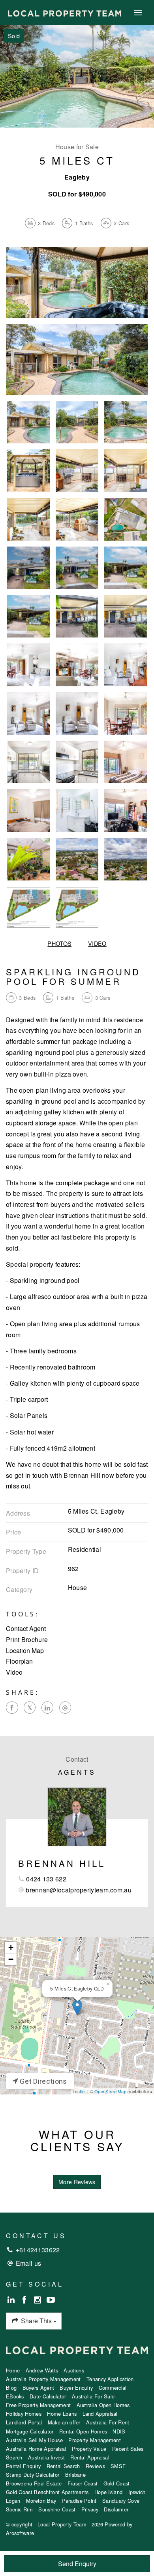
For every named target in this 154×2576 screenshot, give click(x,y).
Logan (13, 2501)
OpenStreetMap (110, 2091)
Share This (36, 2321)
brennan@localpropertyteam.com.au (79, 1890)
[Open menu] (138, 13)
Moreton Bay (41, 2501)
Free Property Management (38, 2405)
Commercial (113, 2388)
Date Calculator (48, 2396)
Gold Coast (117, 2483)
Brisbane (75, 2475)
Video (97, 943)
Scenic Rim (19, 2509)
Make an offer (64, 2422)
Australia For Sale (93, 2396)
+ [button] (11, 1947)
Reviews (95, 2466)
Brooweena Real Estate (34, 2483)
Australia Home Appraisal (36, 2449)
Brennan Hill (62, 1863)
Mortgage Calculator (30, 2431)
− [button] (11, 1959)
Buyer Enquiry (76, 2388)
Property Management (95, 2440)
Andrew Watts (42, 2370)
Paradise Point (79, 2501)
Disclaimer (116, 2509)
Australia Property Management (43, 2379)
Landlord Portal (24, 2422)
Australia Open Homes (103, 2405)
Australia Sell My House (34, 2440)
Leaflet (79, 2091)
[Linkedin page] (12, 2300)
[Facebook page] (25, 2300)
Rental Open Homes (83, 2431)
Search (14, 2457)
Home (13, 2370)
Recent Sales (128, 2449)
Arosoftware (20, 2533)
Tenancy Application (110, 2379)
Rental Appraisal (90, 2457)
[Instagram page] (39, 2300)
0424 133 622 (46, 1879)
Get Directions (43, 2081)
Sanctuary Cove (121, 2501)
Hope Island (108, 2492)
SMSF (118, 2466)
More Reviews (77, 2182)
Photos (59, 943)
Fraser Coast (83, 2483)
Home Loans (62, 2414)
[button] (77, 1640)
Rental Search (63, 2466)
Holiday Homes (24, 2414)
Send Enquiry (77, 2564)
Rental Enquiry (23, 2466)
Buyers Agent (38, 2388)
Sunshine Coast (57, 2509)
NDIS (119, 2431)
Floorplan (19, 1661)
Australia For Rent (108, 2422)
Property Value (89, 2449)
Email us (28, 2263)
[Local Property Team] (65, 12)
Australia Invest (46, 2457)
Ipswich (137, 2492)
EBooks (15, 2396)
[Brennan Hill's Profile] (77, 1817)
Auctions (74, 2370)
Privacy (90, 2509)
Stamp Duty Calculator (33, 2475)
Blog (11, 2388)
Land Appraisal (100, 2414)
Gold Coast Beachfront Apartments (47, 2492)
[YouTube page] (51, 2300)
